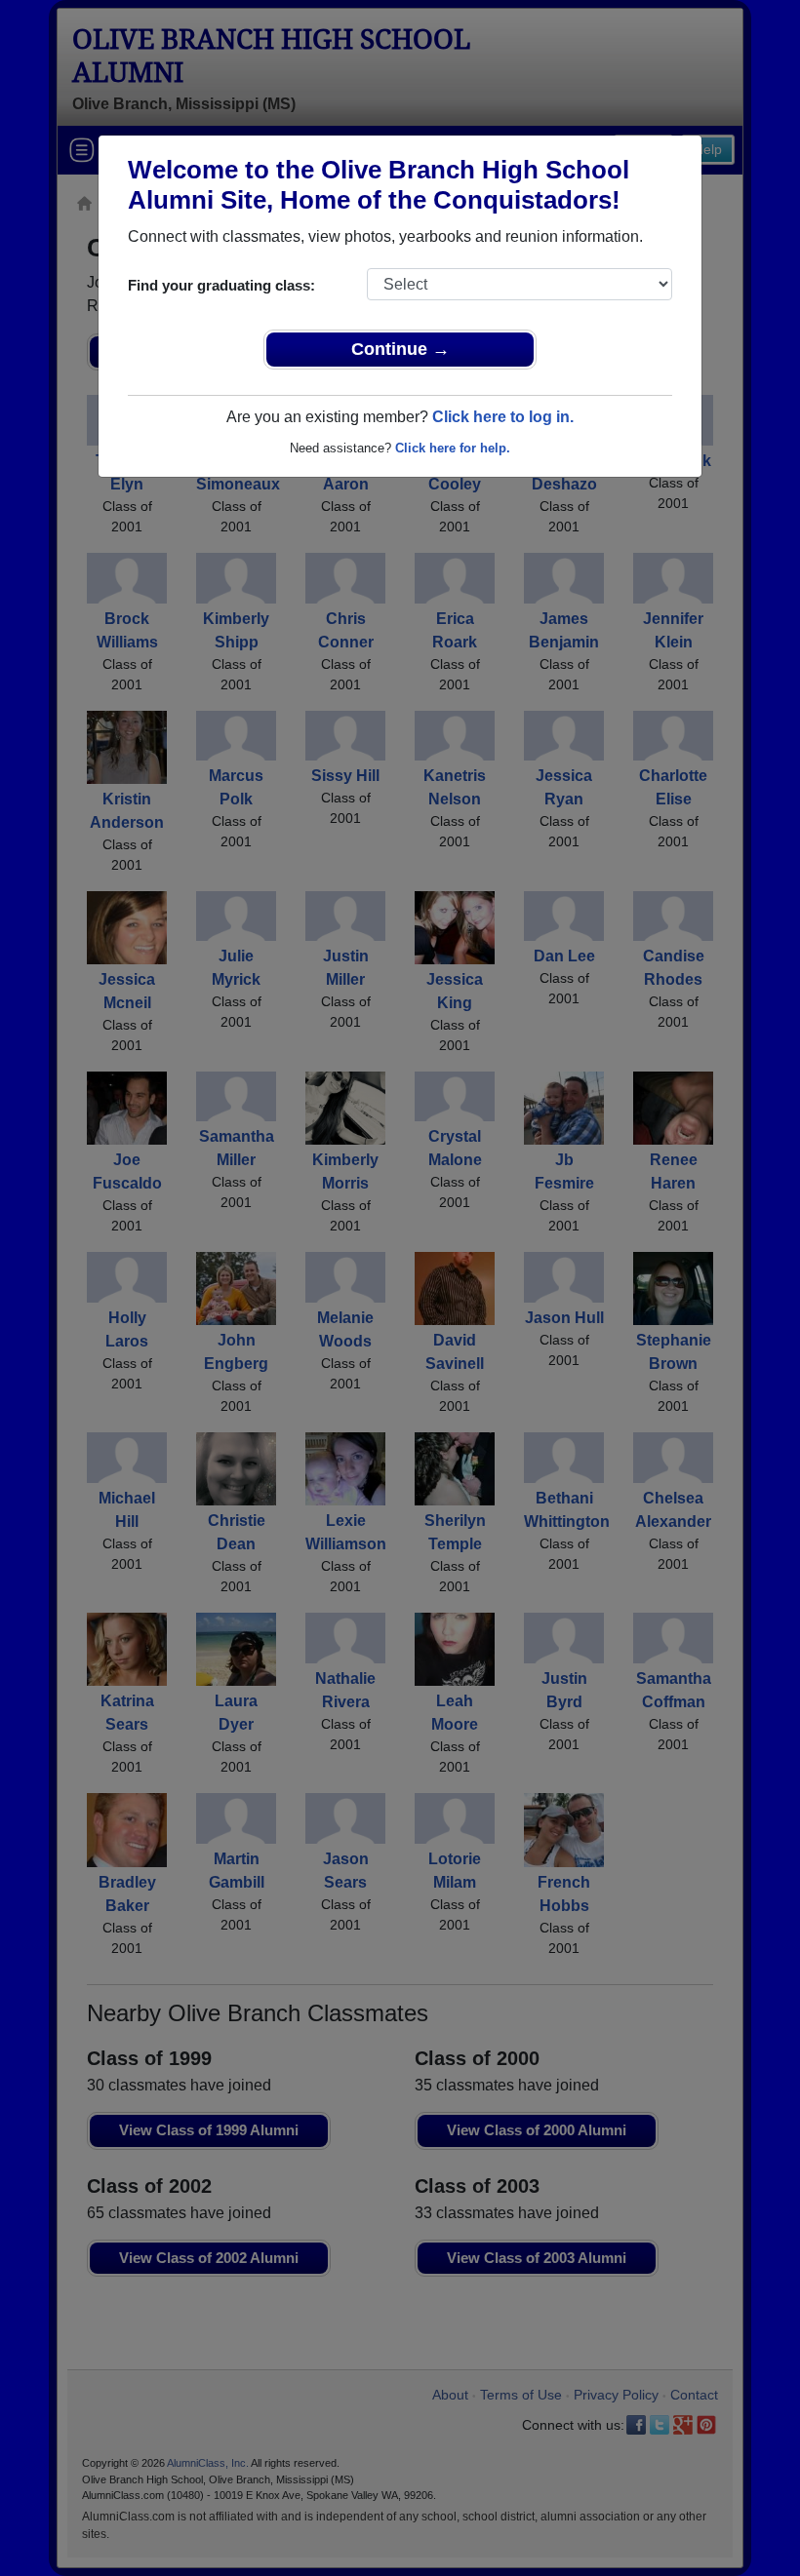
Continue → (400, 349)
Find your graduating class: (221, 285)
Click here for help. (453, 448)
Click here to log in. (503, 417)
